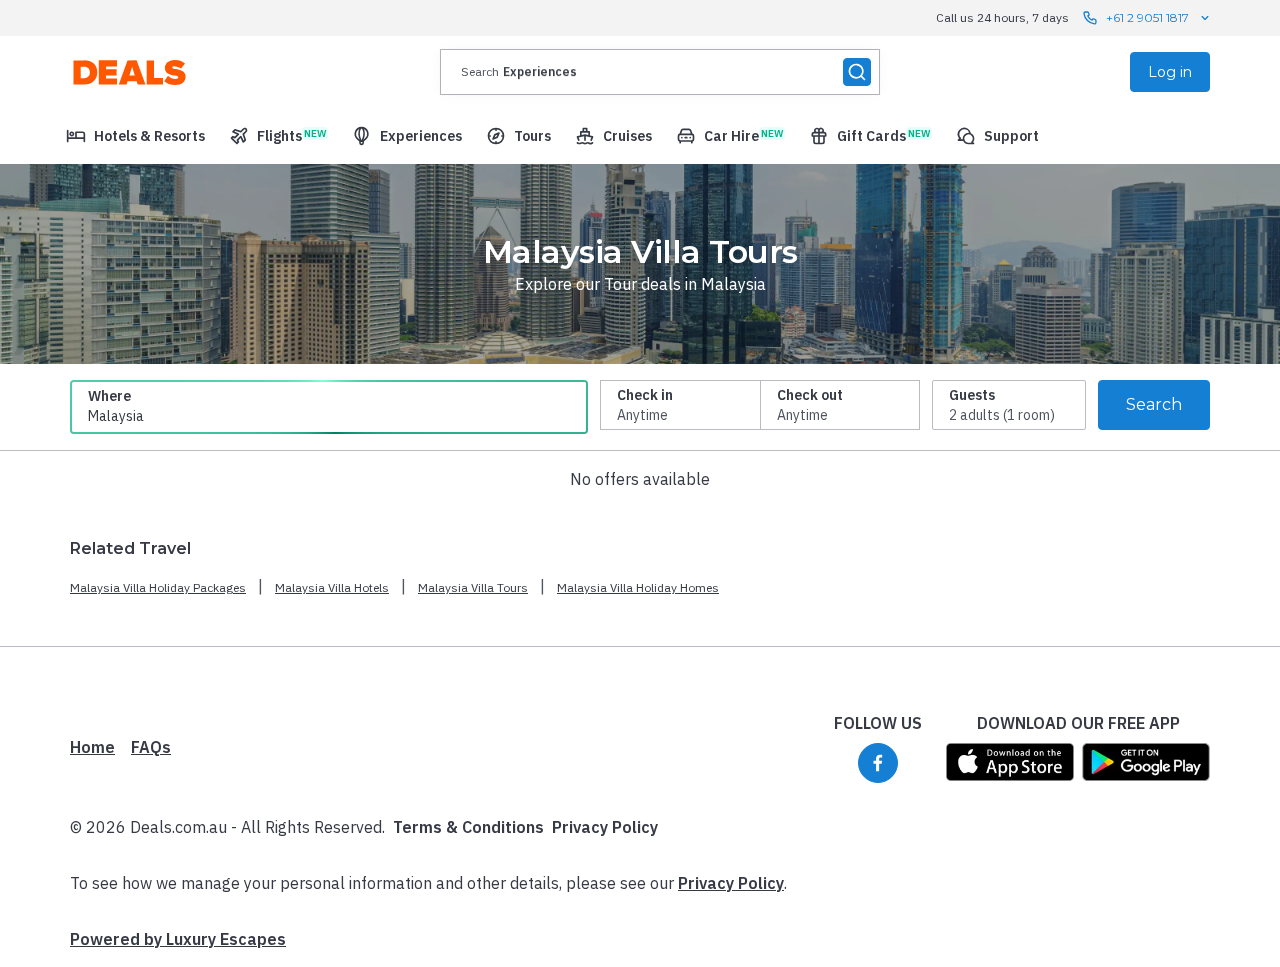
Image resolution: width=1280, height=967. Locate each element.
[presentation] (660, 72)
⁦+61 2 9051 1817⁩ (1147, 17)
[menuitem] (135, 136)
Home (92, 747)
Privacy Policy (605, 827)
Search (1154, 404)
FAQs (151, 747)
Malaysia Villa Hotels (332, 587)
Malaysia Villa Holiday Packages (158, 587)
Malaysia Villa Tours (473, 587)
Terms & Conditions (468, 827)
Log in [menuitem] (1170, 72)
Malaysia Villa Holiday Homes (638, 587)
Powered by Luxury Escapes (178, 939)
